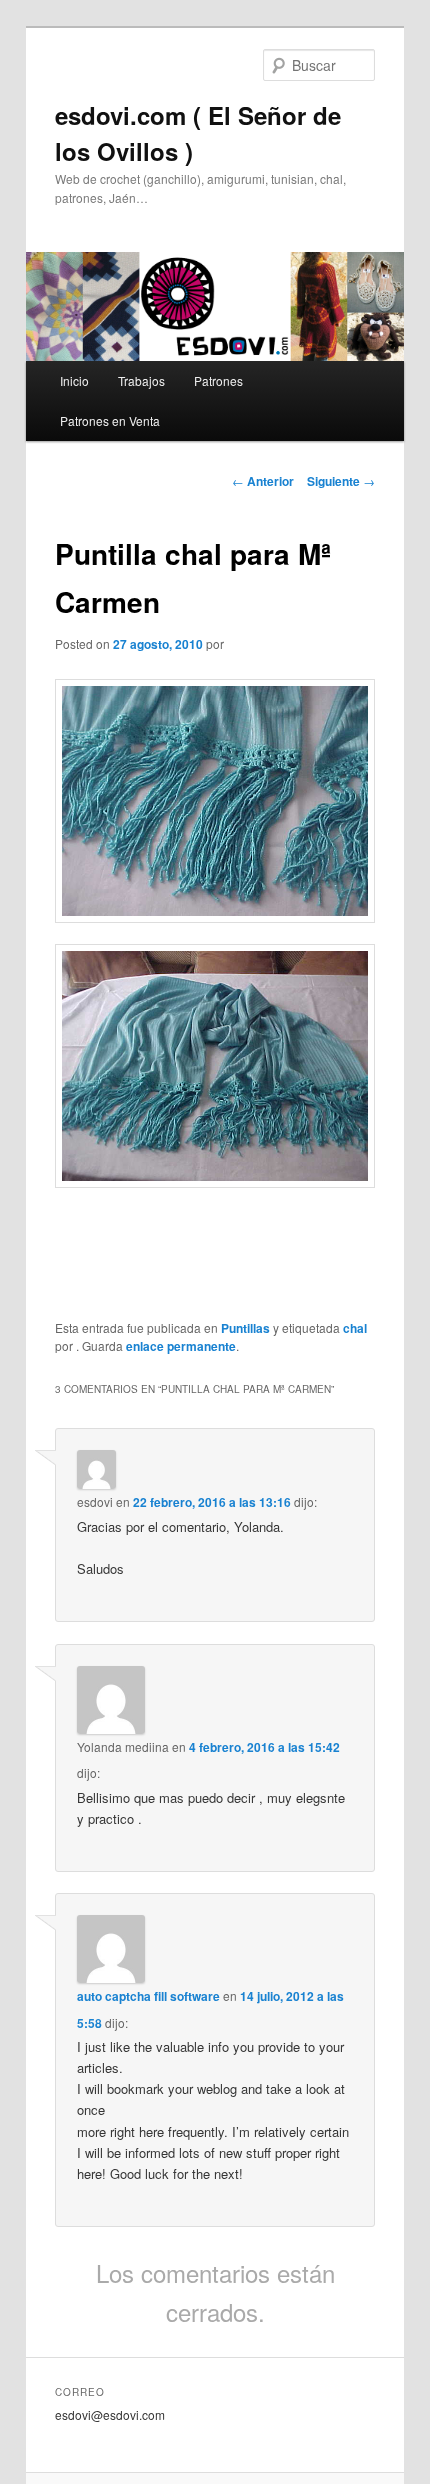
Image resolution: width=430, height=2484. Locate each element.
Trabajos (141, 380)
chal (355, 1328)
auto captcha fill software (148, 1996)
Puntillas (245, 1328)
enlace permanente (181, 1346)
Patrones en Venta (110, 420)
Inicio (74, 380)
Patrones (218, 380)
